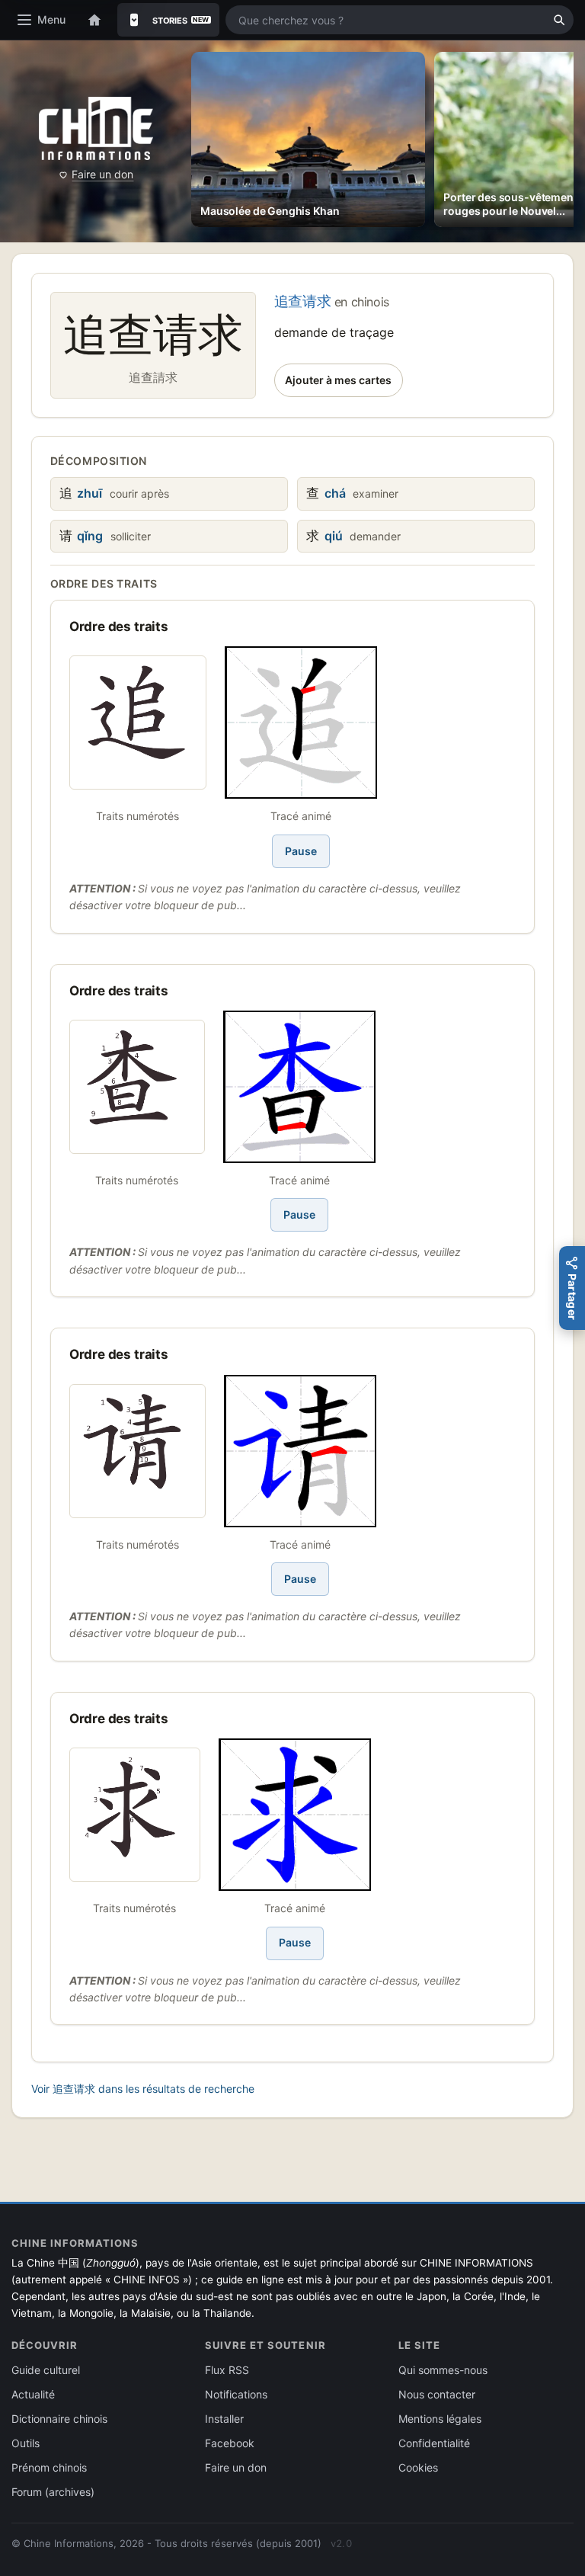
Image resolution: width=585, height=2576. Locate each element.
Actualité (33, 2394)
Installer (224, 2419)
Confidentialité (434, 2443)
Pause (301, 851)
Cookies (418, 2467)
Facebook (230, 2443)
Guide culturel (46, 2370)
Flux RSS (227, 2370)
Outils (26, 2443)
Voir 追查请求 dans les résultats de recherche (143, 2089)
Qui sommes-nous (443, 2370)
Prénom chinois (49, 2467)
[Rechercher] (559, 20)
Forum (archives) (53, 2492)
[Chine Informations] (96, 128)
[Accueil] (94, 20)
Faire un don (102, 174)
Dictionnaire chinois (59, 2419)
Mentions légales (440, 2419)
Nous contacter (437, 2394)
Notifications (236, 2394)
